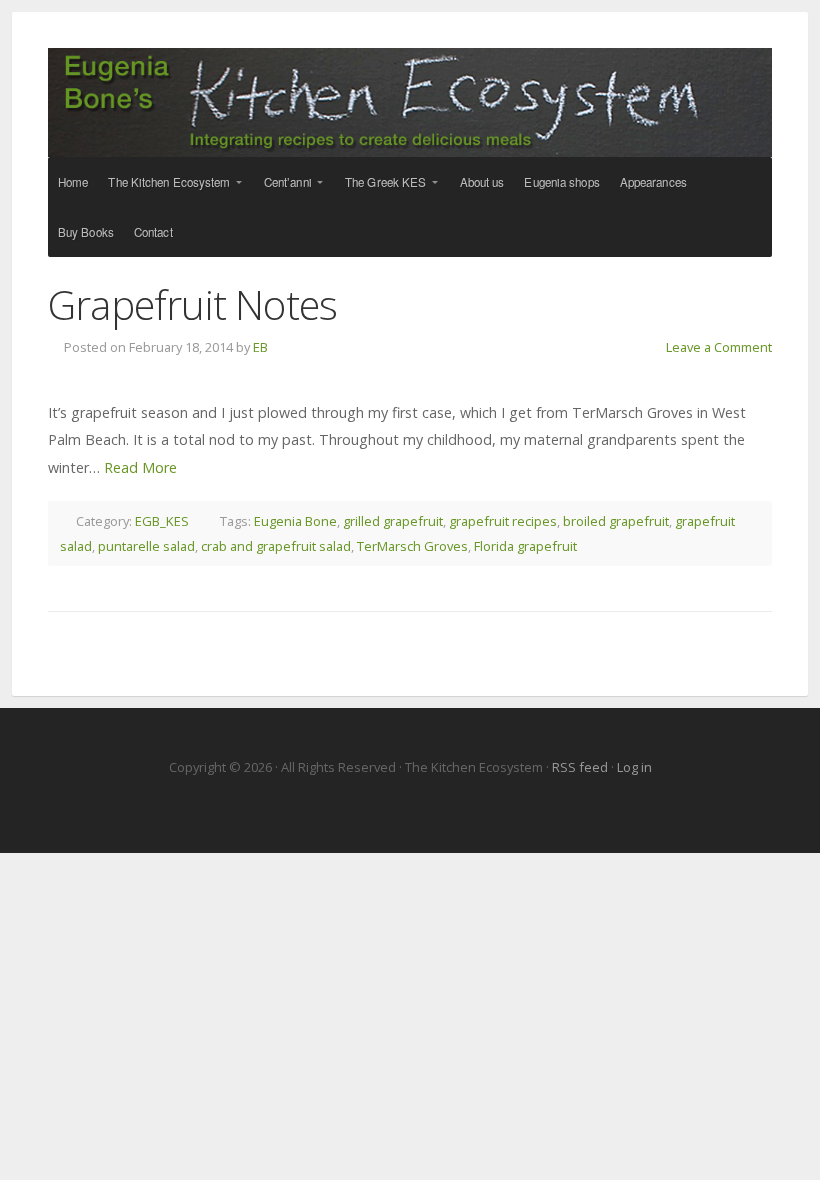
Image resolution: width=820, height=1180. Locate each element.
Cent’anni (288, 182)
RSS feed (581, 767)
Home (73, 182)
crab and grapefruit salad (276, 546)
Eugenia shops (561, 182)
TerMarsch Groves (412, 546)
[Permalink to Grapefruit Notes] (410, 376)
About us (482, 182)
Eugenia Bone (295, 521)
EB (260, 347)
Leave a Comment (719, 347)
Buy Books (86, 232)
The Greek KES (385, 182)
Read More (140, 467)
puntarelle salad (146, 546)
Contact (153, 232)
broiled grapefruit (616, 521)
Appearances (653, 182)
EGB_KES (162, 521)
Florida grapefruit (525, 546)
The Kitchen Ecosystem (410, 102)
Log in (634, 767)
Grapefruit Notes (192, 304)
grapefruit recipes (503, 521)
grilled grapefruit (393, 521)
